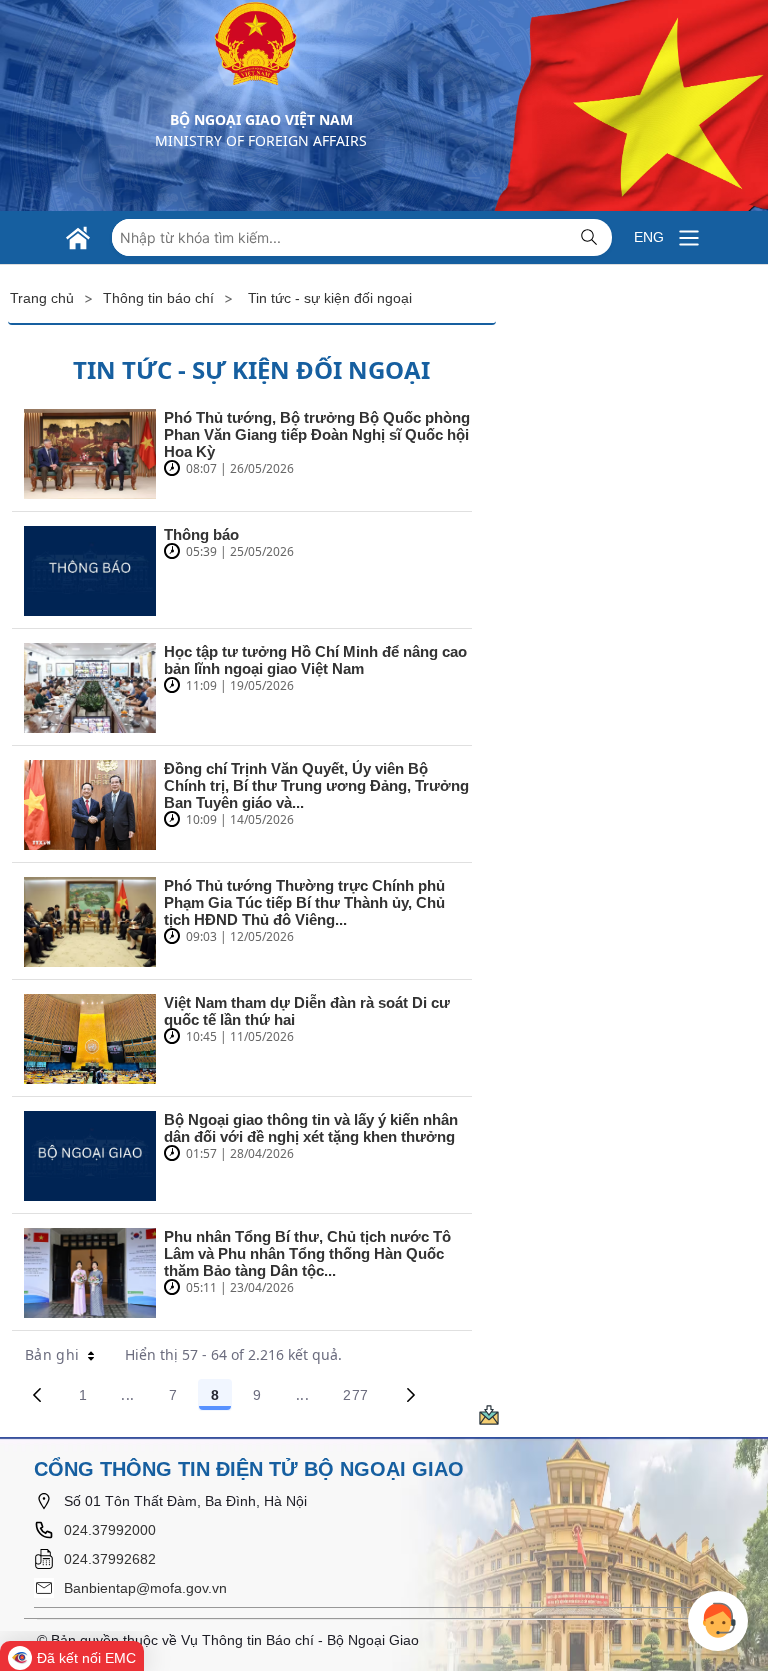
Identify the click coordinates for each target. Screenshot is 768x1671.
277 (362, 1398)
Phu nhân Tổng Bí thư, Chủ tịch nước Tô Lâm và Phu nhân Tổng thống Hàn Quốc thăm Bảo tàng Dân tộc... (307, 1253)
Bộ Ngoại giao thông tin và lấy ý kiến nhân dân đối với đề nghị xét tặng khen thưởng (311, 1128)
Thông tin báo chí (158, 298)
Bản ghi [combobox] (52, 1354)
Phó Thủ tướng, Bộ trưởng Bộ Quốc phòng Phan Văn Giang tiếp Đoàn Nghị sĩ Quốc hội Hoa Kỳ (317, 434)
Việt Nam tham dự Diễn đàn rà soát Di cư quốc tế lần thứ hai (307, 1011)
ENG (649, 237)
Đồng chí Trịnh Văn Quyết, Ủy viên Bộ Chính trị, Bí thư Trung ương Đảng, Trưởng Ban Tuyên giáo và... (316, 785)
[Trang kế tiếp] (411, 1395)
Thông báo (201, 534)
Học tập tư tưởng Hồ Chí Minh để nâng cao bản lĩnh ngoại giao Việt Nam (315, 660)
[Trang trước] (37, 1395)
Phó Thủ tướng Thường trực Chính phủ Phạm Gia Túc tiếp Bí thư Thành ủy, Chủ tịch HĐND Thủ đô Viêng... (304, 902)
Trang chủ (42, 298)
